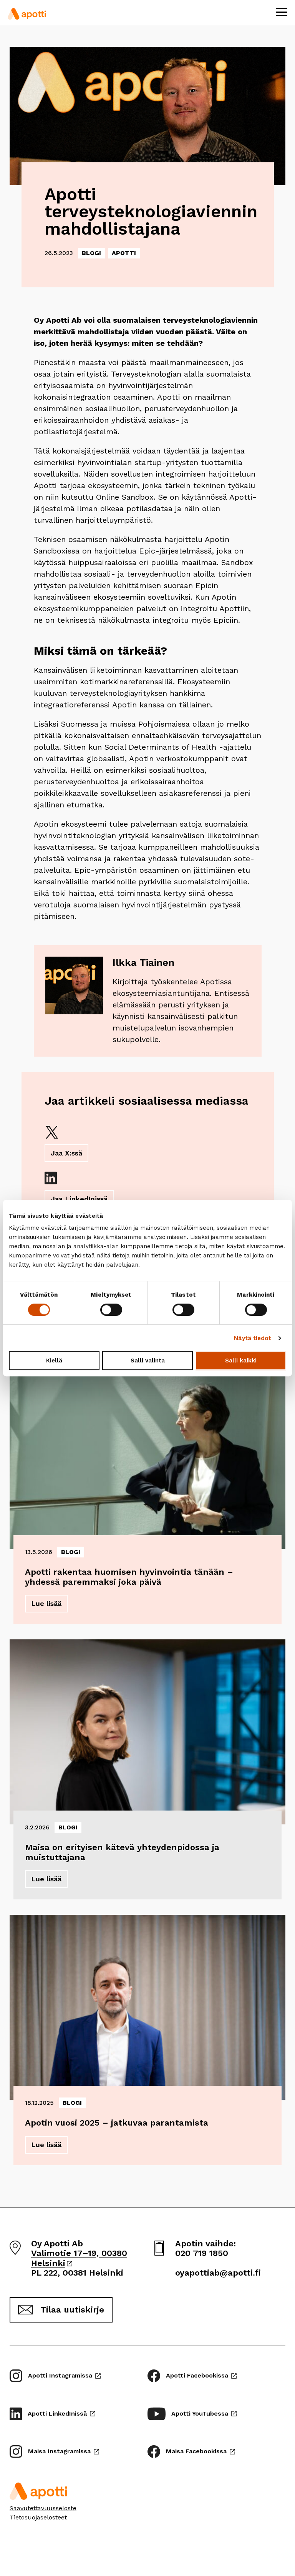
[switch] (111, 1310)
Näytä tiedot (253, 1338)
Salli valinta (148, 1361)
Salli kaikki (241, 1361)
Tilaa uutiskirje (72, 2310)
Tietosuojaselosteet (38, 2517)
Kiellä (54, 1361)
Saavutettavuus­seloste (43, 2508)
